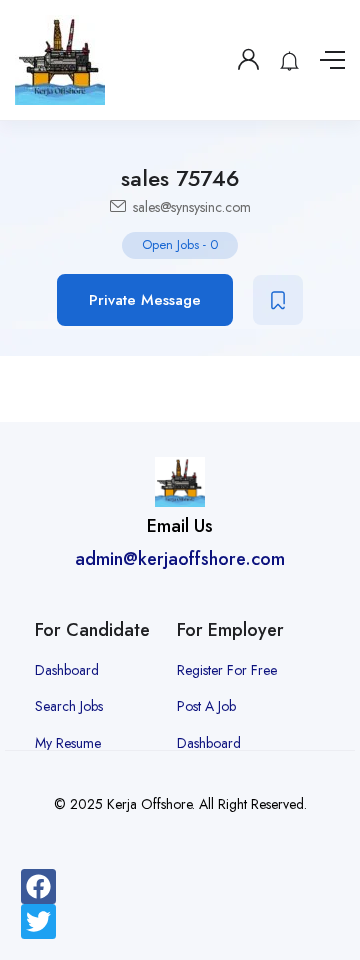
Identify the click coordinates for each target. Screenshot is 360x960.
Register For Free (227, 670)
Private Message (145, 300)
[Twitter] (38, 921)
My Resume (68, 743)
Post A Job (206, 706)
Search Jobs (69, 706)
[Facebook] (38, 886)
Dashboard (67, 670)
